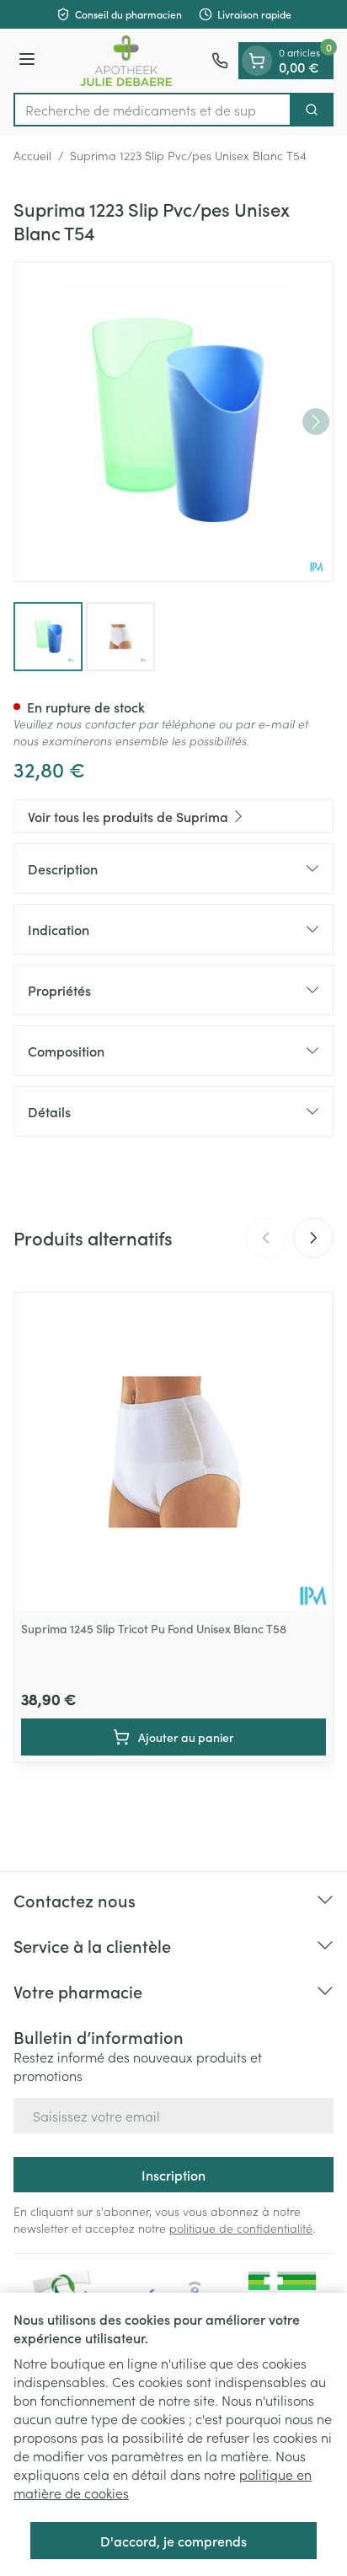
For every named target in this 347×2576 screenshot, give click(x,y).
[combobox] (152, 110)
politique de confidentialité (241, 2228)
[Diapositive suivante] (313, 1238)
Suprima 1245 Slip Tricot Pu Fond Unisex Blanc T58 (154, 1628)
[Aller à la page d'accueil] (126, 61)
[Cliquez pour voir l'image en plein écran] (173, 422)
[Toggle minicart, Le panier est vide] (257, 61)
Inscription (173, 2175)
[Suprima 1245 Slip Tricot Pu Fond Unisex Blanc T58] (173, 1452)
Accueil (32, 155)
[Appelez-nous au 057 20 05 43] (220, 61)
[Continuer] (316, 422)
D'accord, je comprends (173, 2541)
